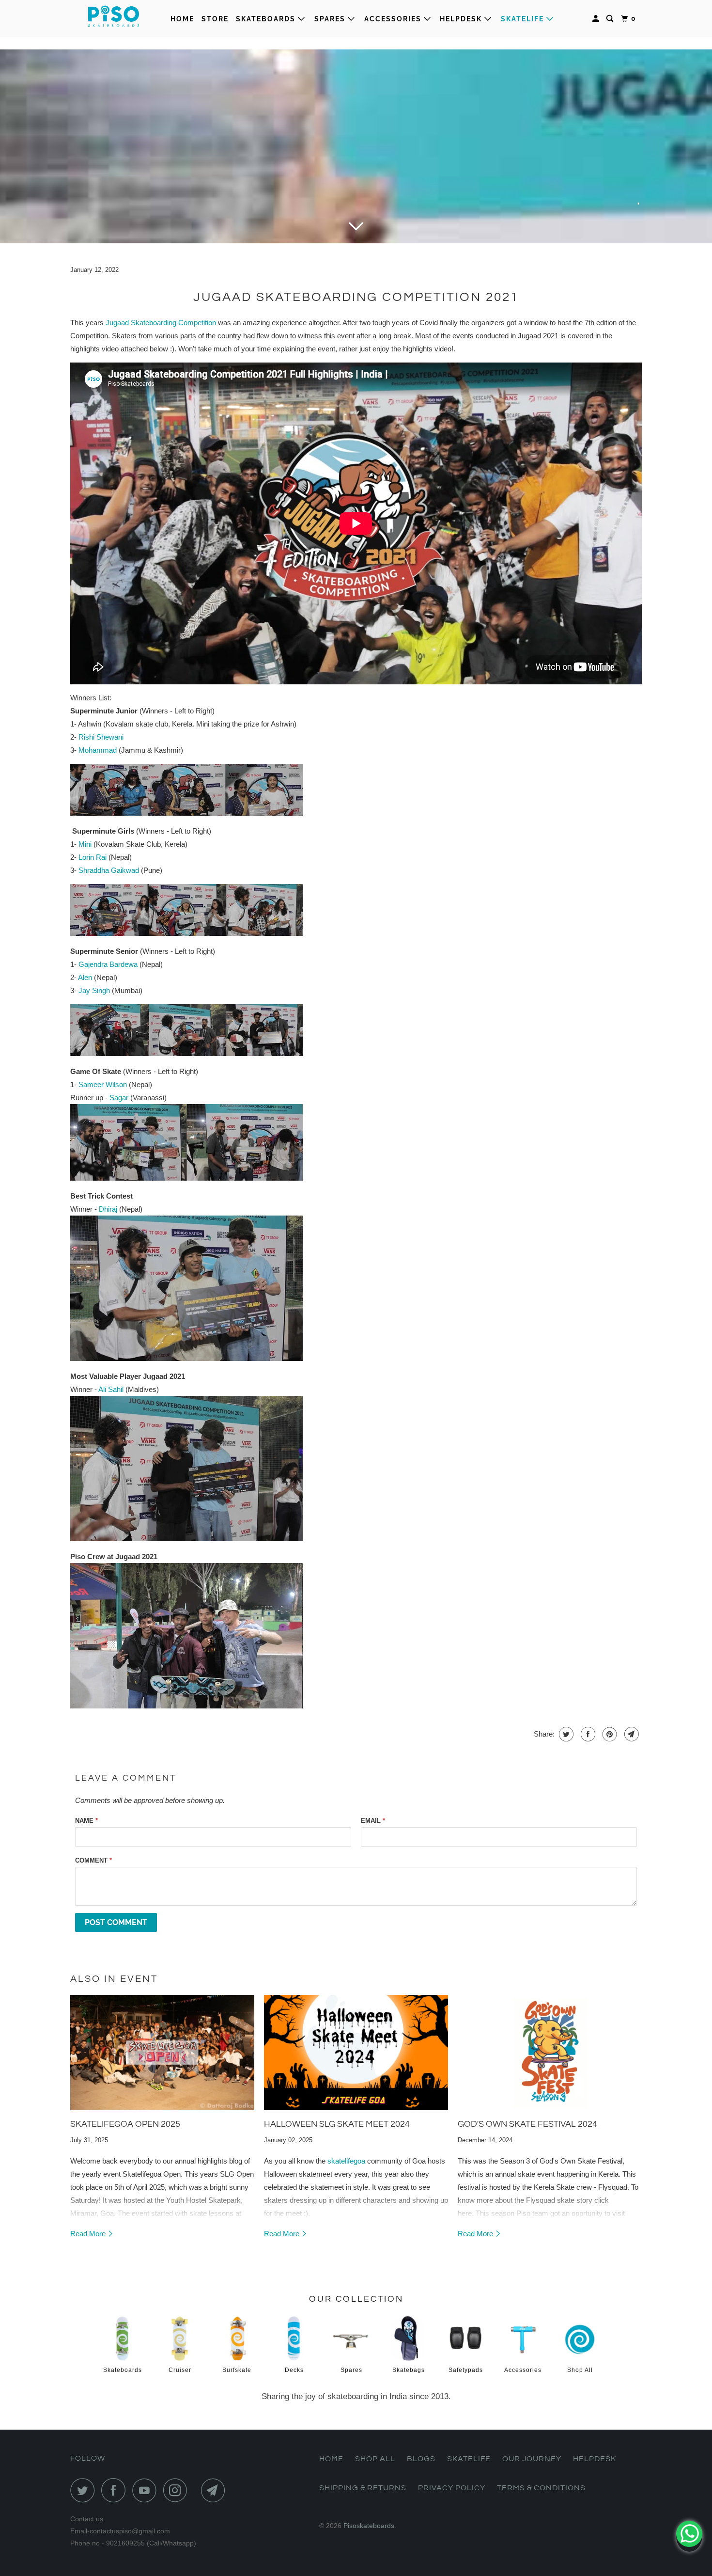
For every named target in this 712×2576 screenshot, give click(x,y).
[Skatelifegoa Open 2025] (162, 2052)
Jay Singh (94, 990)
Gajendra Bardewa (108, 964)
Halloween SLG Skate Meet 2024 (337, 2124)
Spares (331, 19)
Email (373, 1821)
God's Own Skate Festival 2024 (527, 2124)
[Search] (611, 19)
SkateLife (524, 19)
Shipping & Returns (363, 2488)
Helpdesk (462, 19)
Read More (89, 2234)
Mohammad (98, 750)
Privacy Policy (452, 2488)
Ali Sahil (111, 1389)
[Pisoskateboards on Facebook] (116, 2490)
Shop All (375, 2459)
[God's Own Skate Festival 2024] (550, 2052)
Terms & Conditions (541, 2488)
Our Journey (532, 2459)
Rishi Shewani (101, 737)
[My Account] (597, 19)
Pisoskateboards (369, 2526)
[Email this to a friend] (630, 1734)
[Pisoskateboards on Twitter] (85, 2490)
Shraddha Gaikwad (109, 870)
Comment (93, 1860)
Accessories (394, 19)
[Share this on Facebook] (587, 1734)
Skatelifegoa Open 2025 (125, 2124)
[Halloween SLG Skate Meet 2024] (356, 2052)
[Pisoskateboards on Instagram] (178, 2490)
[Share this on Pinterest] (609, 1734)
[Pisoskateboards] (114, 19)
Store (215, 19)
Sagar (119, 1098)
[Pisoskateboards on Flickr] (197, 2490)
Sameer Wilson (103, 1084)
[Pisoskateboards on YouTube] (147, 2490)
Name (86, 1821)
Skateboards (267, 19)
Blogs (421, 2459)
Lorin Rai (93, 857)
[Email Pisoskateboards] (216, 2490)
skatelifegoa (346, 2161)
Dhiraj (108, 1209)
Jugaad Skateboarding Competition (161, 323)
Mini (85, 844)
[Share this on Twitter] (565, 1734)
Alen (85, 977)
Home (182, 19)
